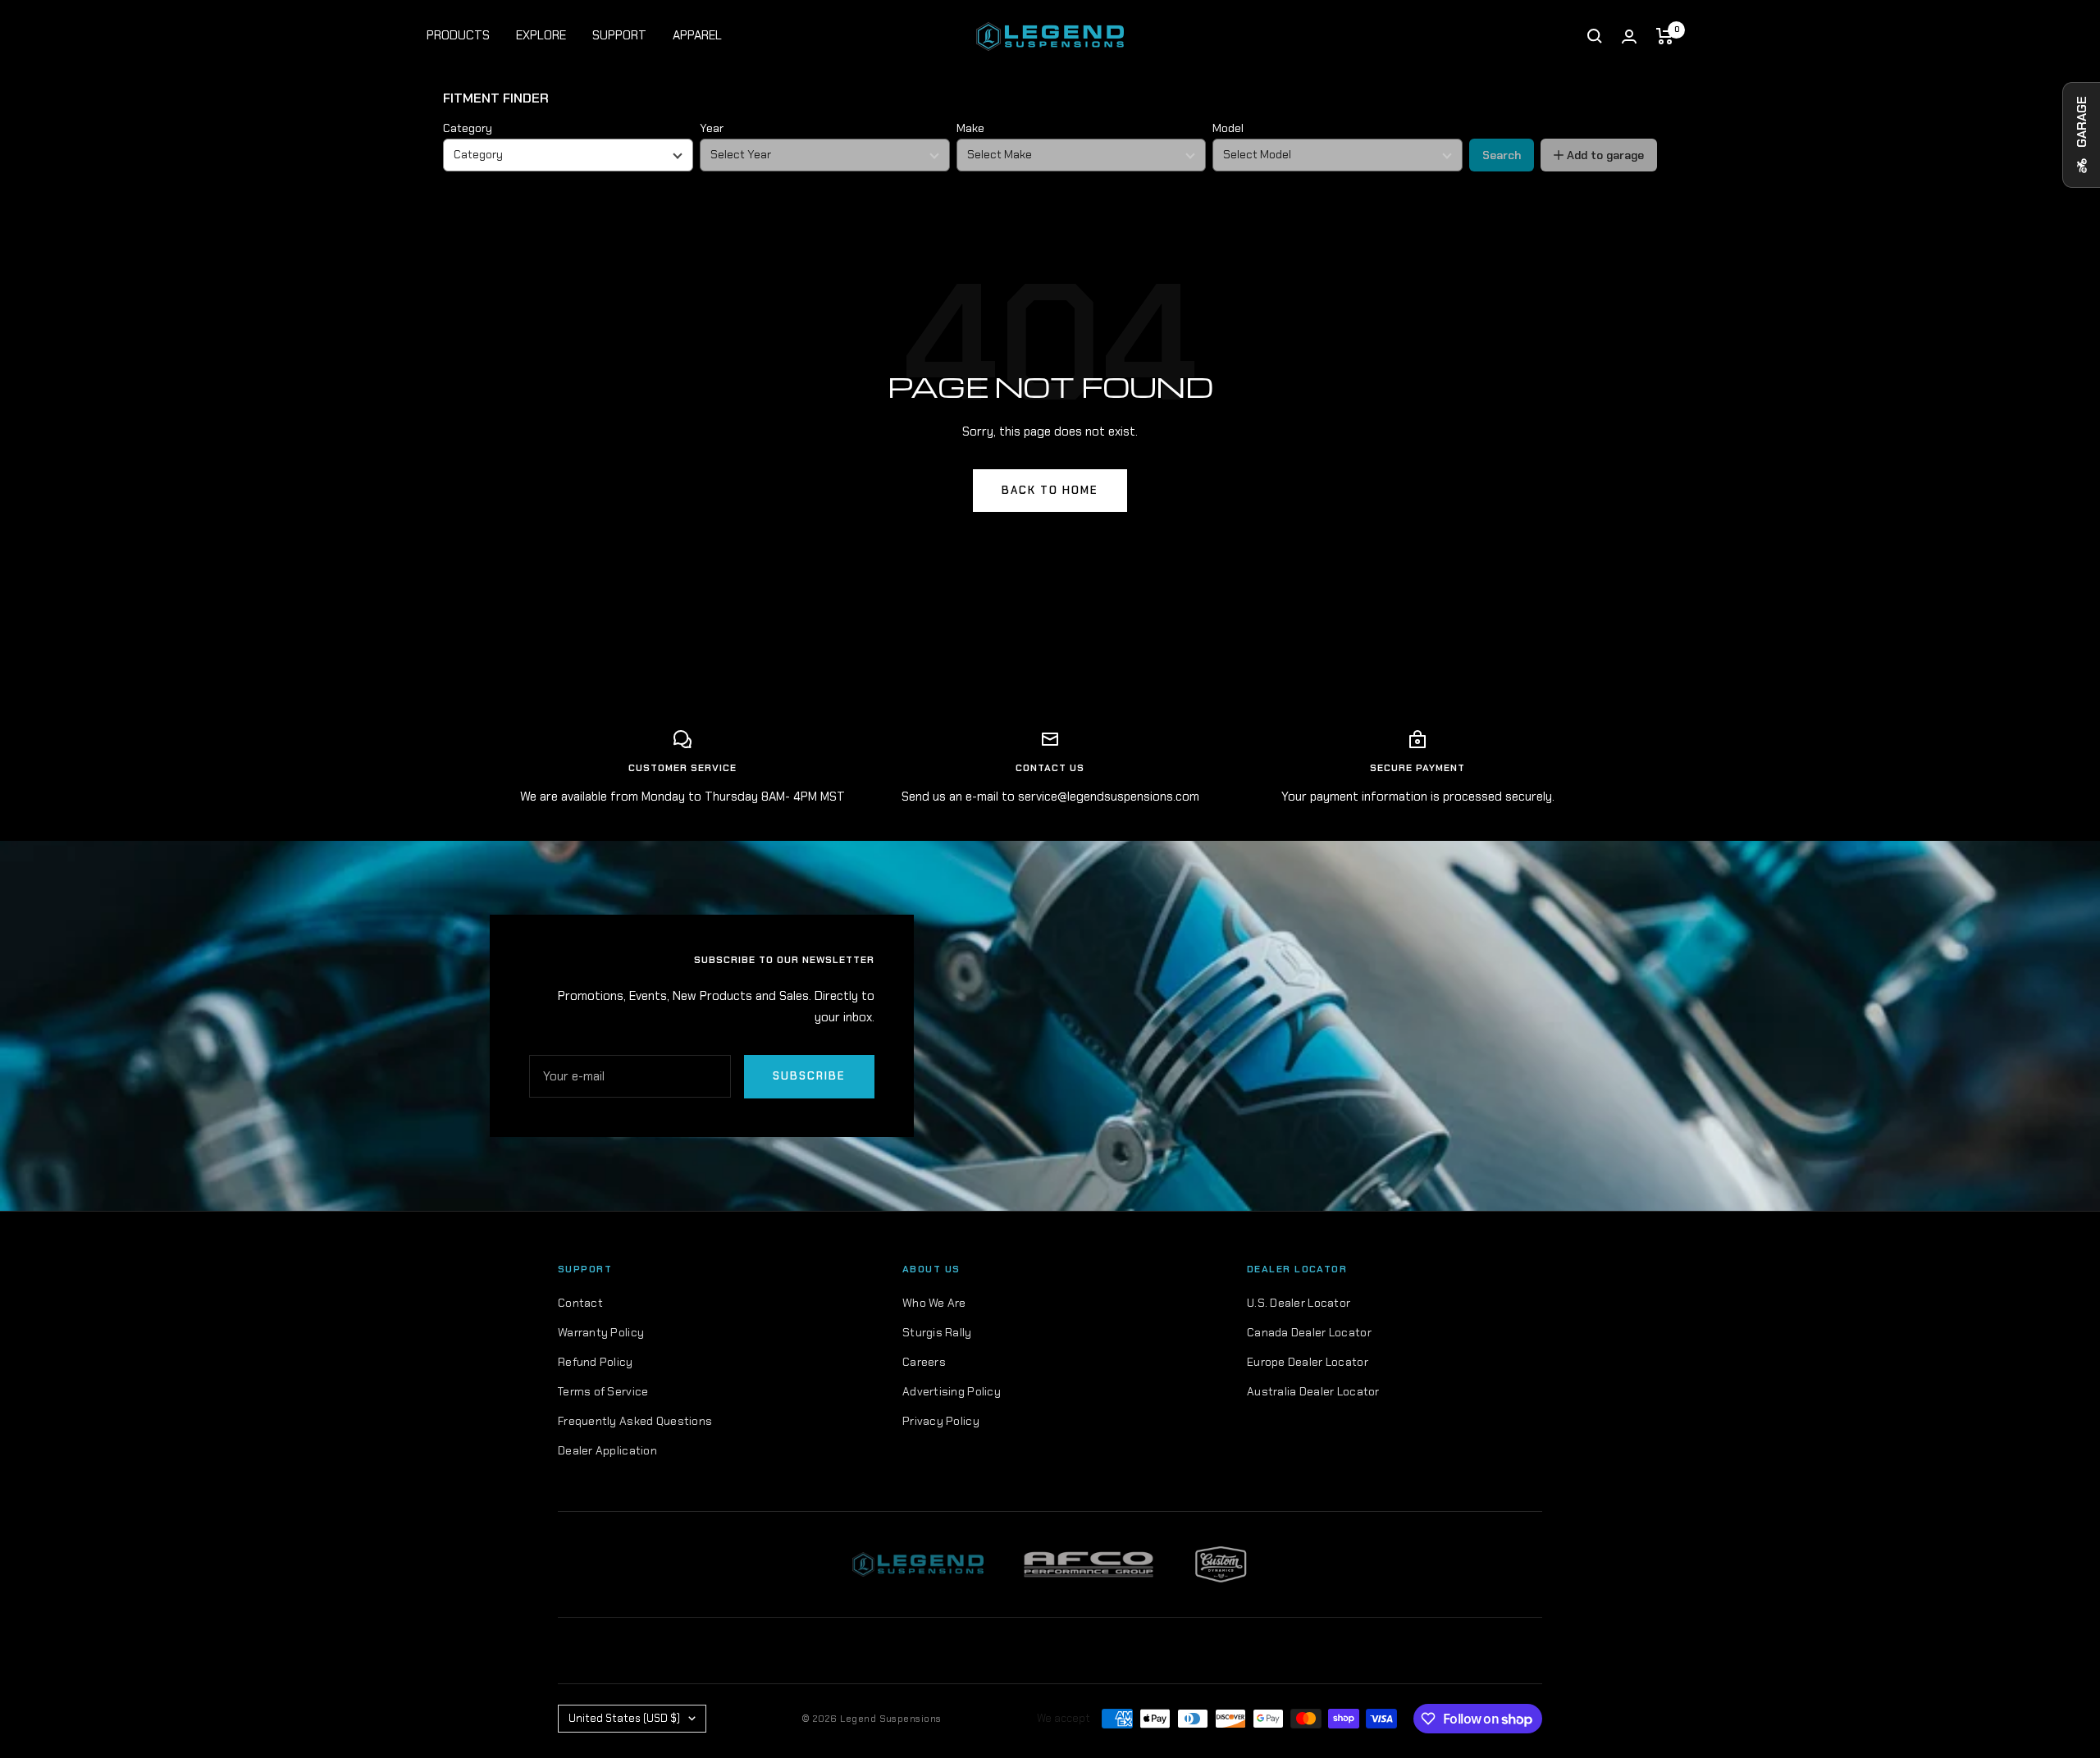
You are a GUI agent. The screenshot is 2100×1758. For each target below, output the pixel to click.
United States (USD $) (624, 1718)
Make (970, 128)
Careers (924, 1362)
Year (712, 128)
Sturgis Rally (937, 1332)
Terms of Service (603, 1391)
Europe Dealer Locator (1308, 1362)
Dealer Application (607, 1450)
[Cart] (1665, 36)
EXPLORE (541, 35)
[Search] (1595, 36)
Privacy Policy (941, 1421)
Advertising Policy (952, 1391)
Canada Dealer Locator (1309, 1332)
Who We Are (934, 1303)
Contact (580, 1303)
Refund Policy (596, 1362)
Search (1502, 155)
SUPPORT (619, 35)
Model (1228, 128)
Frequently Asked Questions (635, 1421)
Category (468, 128)
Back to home (1050, 490)
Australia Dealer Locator (1313, 1391)
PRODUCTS (458, 35)
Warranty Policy (601, 1332)
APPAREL (697, 35)
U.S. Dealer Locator (1299, 1303)
